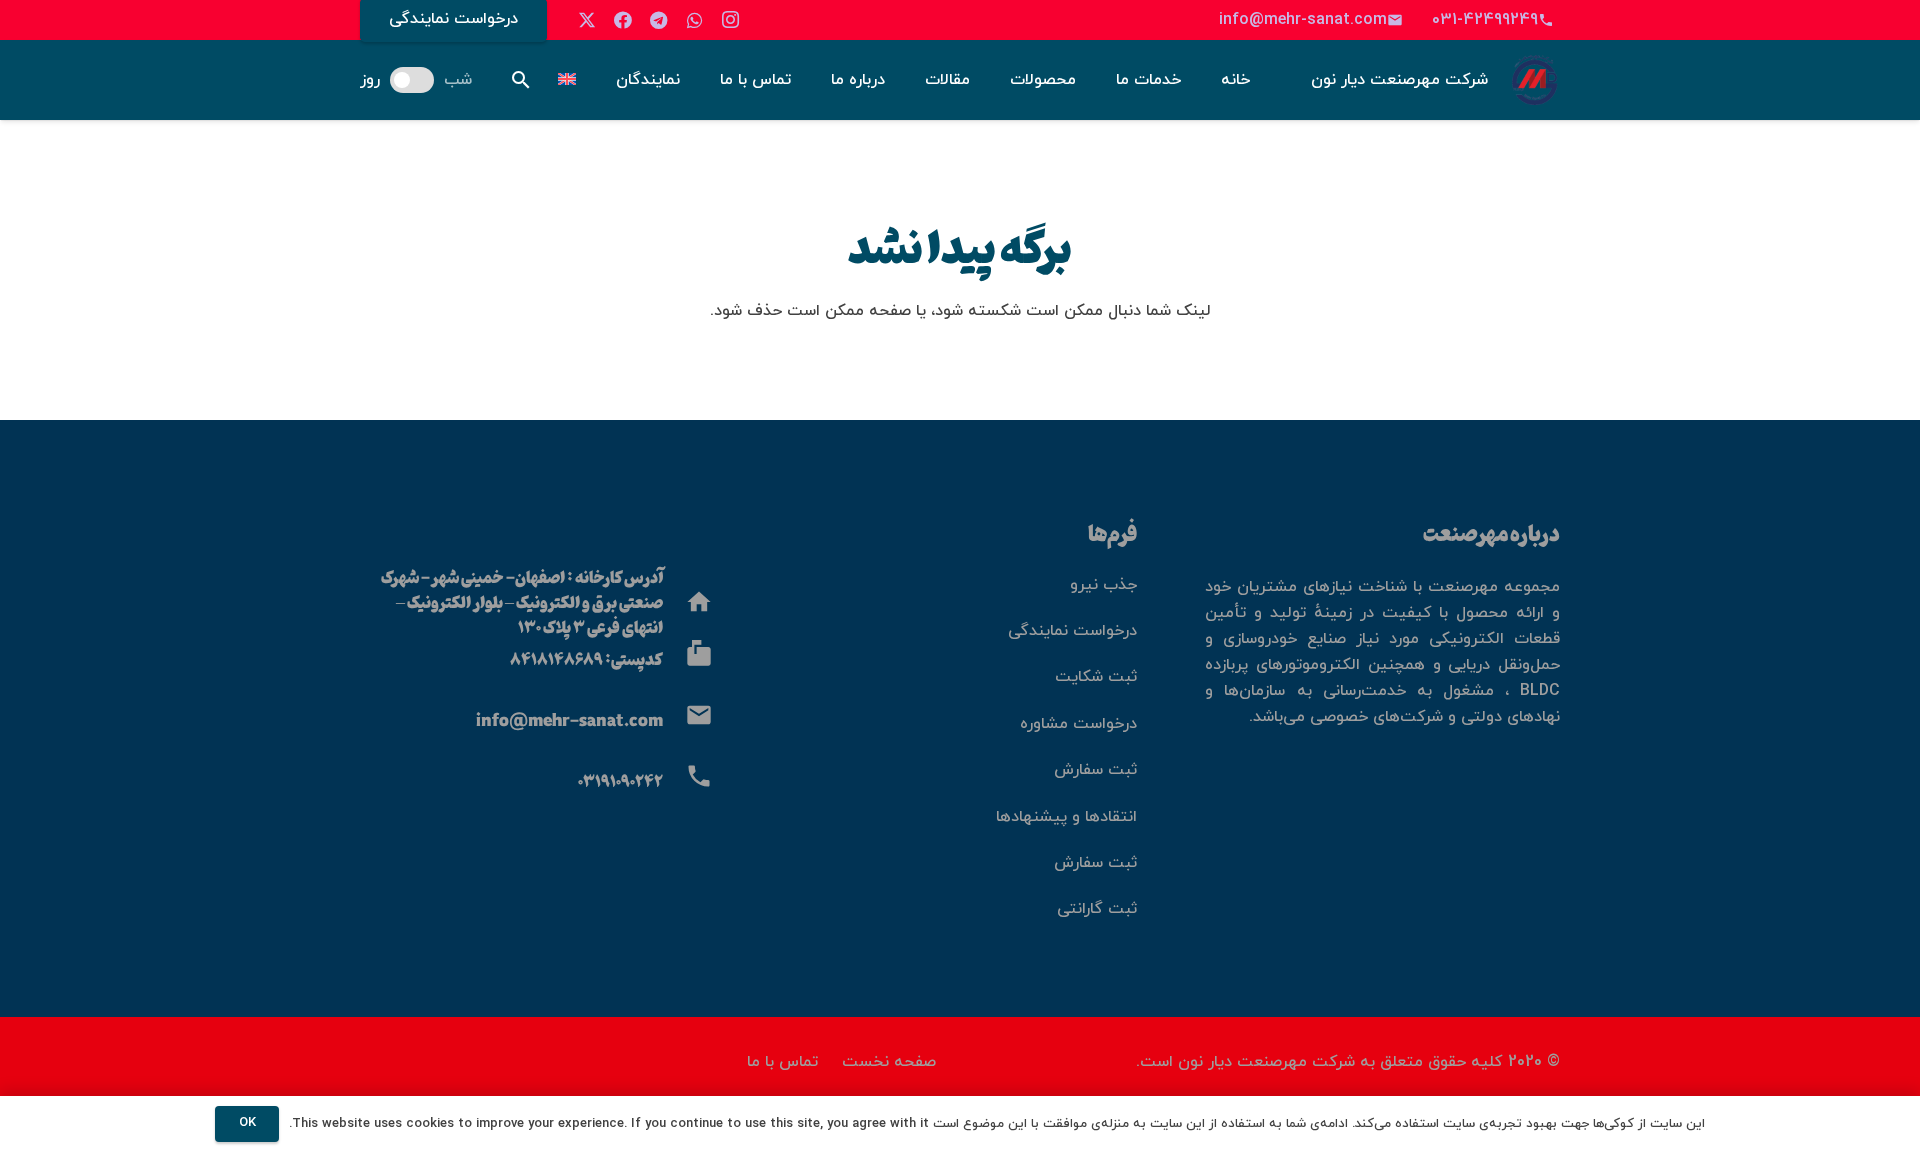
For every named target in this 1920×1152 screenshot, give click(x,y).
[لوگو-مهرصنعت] (1535, 80)
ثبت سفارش (1095, 770)
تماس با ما (782, 1062)
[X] (587, 20)
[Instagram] (731, 20)
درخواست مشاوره (1078, 724)
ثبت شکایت (1096, 677)
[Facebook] (623, 20)
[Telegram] (659, 20)
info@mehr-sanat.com (569, 719)
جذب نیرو (1103, 585)
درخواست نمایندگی (1072, 631)
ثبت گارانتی (1097, 909)
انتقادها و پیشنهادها (1066, 817)
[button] (520, 80)
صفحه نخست (889, 1062)
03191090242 (620, 780)
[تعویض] (564, 80)
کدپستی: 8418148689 (586, 658)
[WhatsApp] (695, 20)
